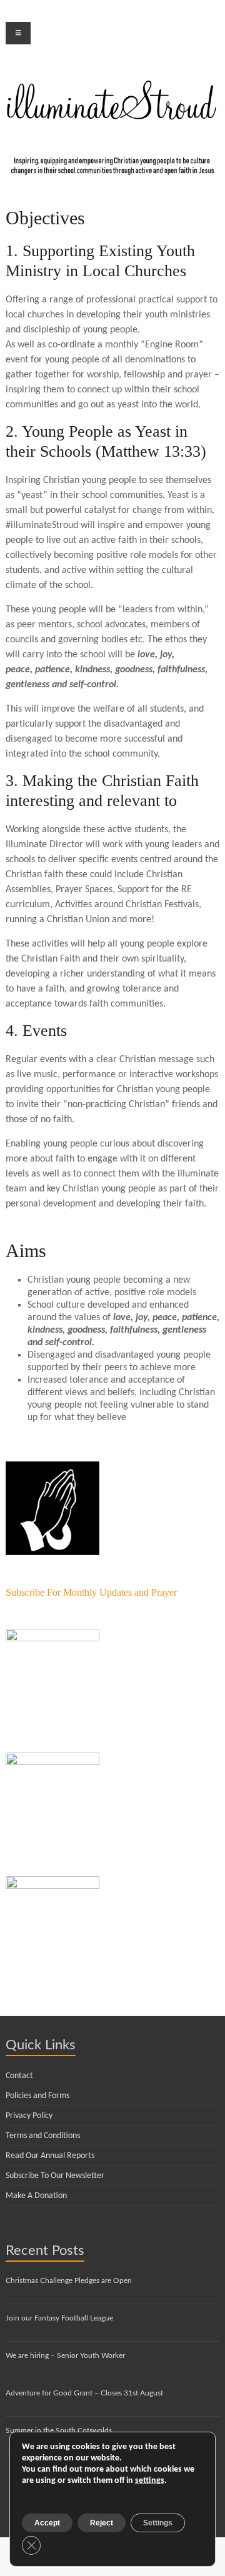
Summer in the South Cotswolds (59, 2430)
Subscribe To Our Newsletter (55, 2176)
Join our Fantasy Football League (59, 2318)
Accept (47, 2523)
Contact (19, 2076)
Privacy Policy (29, 2116)
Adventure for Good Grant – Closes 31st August (84, 2393)
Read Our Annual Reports (50, 2156)
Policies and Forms (37, 2096)
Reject (102, 2523)
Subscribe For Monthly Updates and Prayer (91, 1592)
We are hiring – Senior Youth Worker (65, 2355)
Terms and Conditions (43, 2136)
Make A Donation (36, 2196)
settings (150, 2481)
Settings (158, 2523)
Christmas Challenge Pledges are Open (69, 2280)
